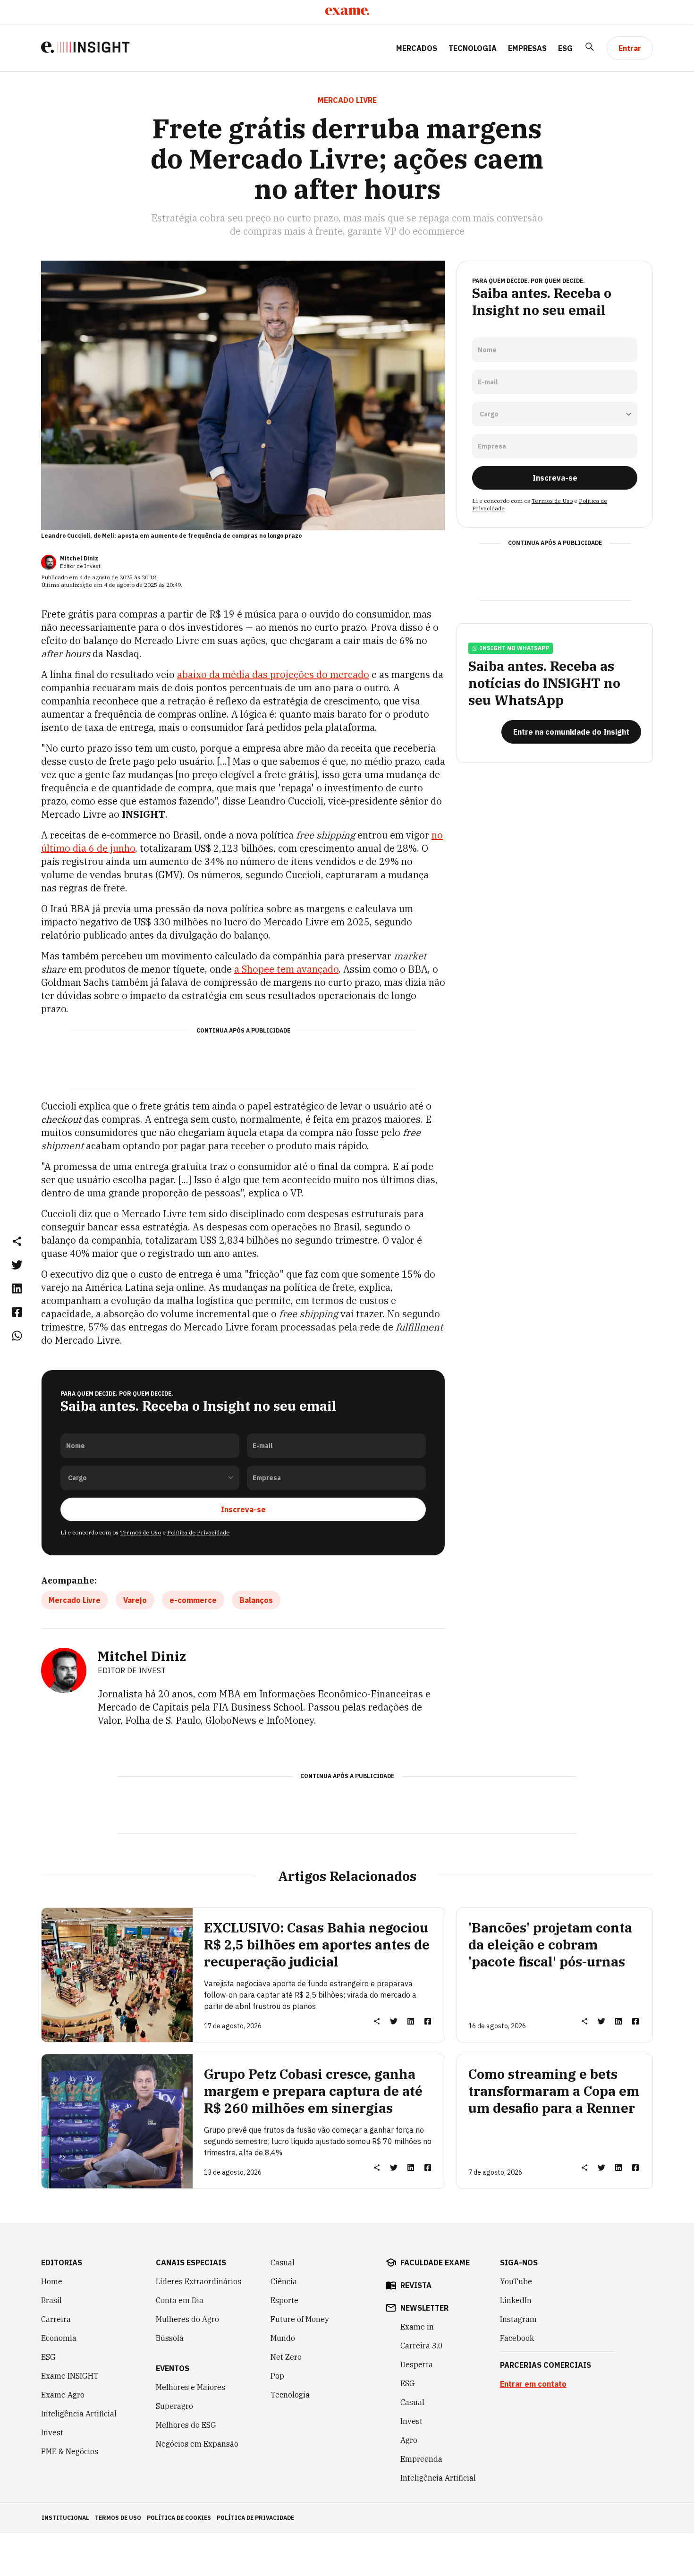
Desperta (417, 2364)
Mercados (417, 48)
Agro (409, 2440)
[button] (17, 1241)
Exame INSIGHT (70, 2376)
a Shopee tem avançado (286, 969)
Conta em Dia (180, 2300)
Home (52, 2281)
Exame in (417, 2327)
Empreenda (421, 2459)
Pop (277, 2376)
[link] (17, 1264)
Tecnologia (473, 48)
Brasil (51, 2300)
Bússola (170, 2338)
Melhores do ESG (186, 2425)
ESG (565, 48)
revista (416, 2285)
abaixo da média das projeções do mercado (273, 674)
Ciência (284, 2281)
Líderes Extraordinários (199, 2281)
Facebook (517, 2338)
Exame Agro (63, 2395)
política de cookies (179, 2518)
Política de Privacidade (198, 1532)
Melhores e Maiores (190, 2387)
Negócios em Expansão (197, 2444)
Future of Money (300, 2319)
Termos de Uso (140, 1532)
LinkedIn (516, 2300)
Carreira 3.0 (422, 2346)
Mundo (283, 2338)
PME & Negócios (70, 2451)
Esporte (284, 2300)
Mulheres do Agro (187, 2319)
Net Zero (286, 2357)
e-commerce (193, 1600)
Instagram (518, 2319)
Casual (283, 2262)
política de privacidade (255, 2518)
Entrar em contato (533, 2384)
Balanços (256, 1600)
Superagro (174, 2406)
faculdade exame (435, 2262)
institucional (65, 2518)
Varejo (135, 1600)
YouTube (516, 2281)
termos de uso (118, 2518)
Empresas (527, 48)
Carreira (56, 2319)
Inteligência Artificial (79, 2414)
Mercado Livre (75, 1600)
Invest (52, 2432)
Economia (59, 2338)
